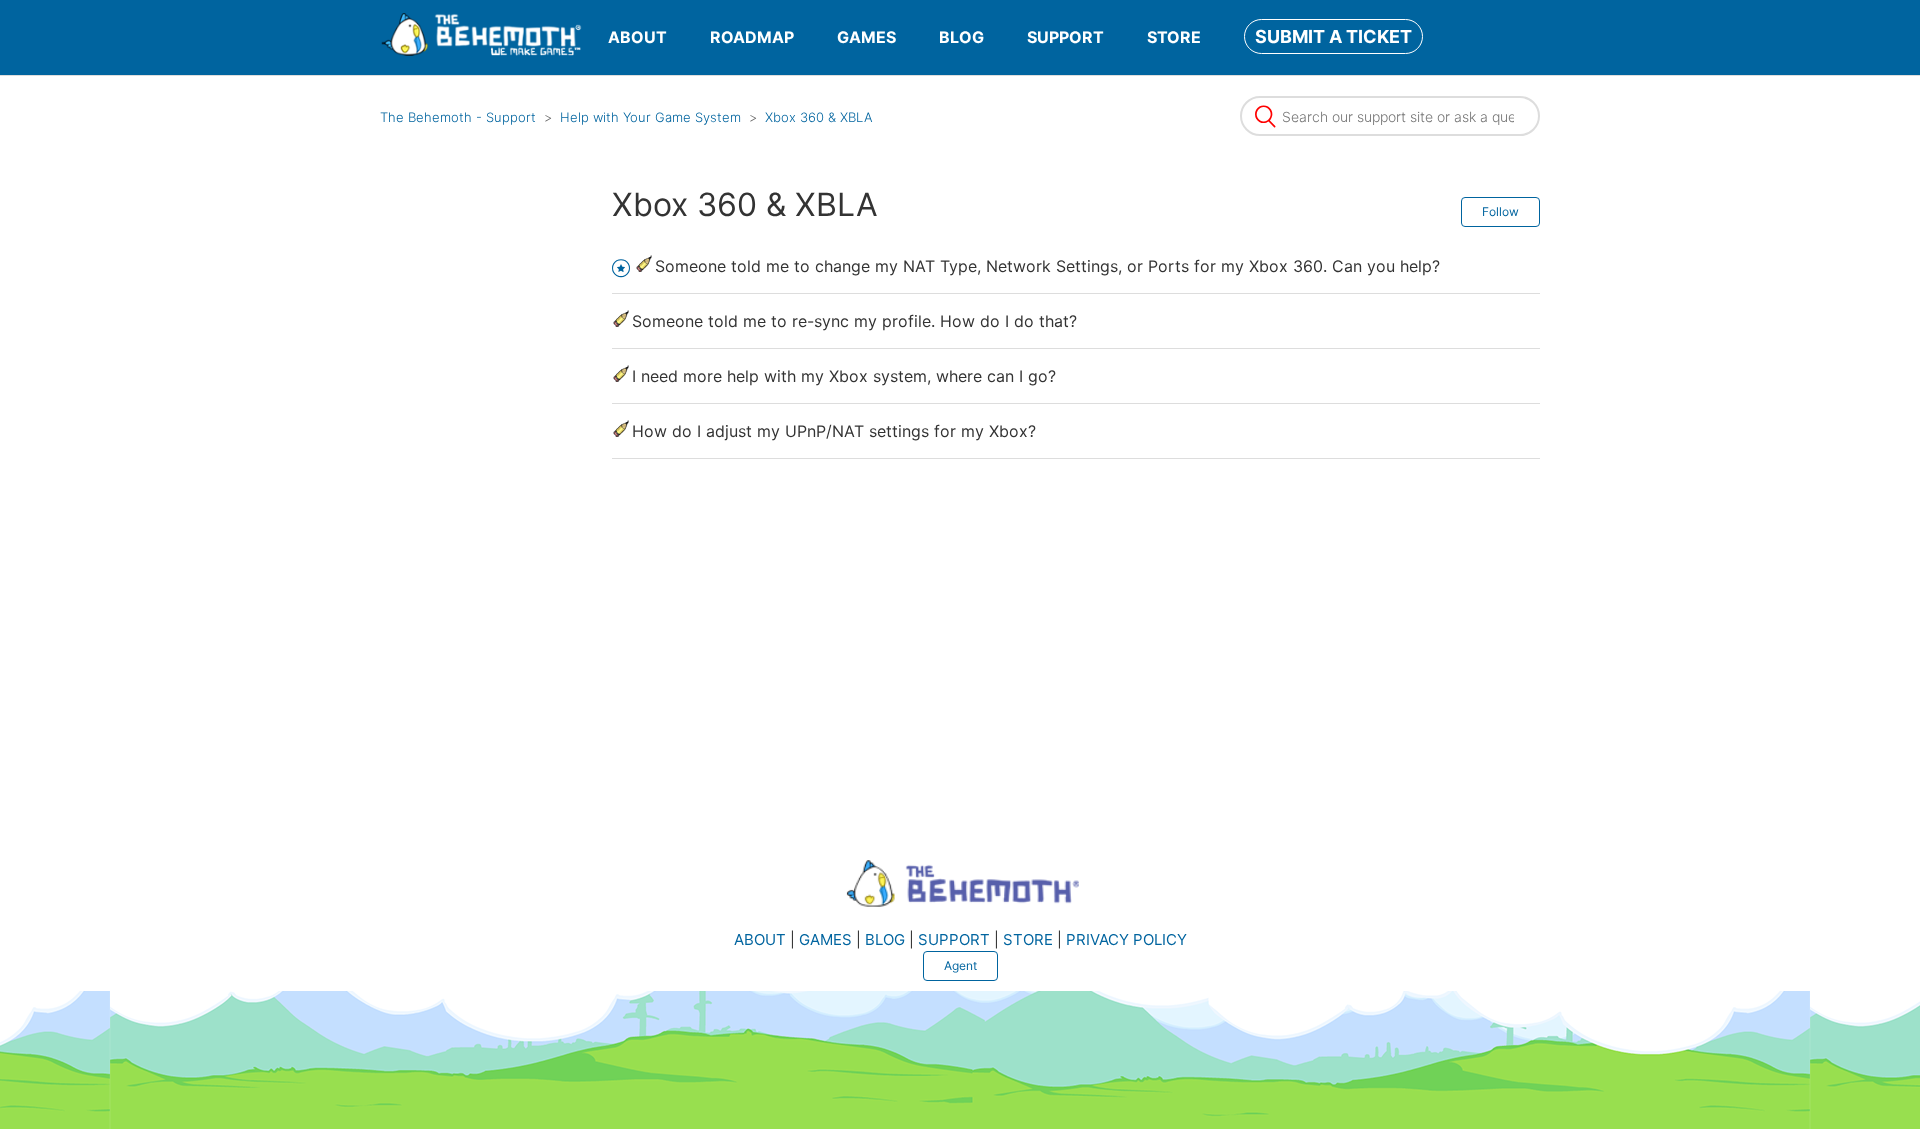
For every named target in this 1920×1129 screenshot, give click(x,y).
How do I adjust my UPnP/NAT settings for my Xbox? (834, 431)
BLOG (961, 37)
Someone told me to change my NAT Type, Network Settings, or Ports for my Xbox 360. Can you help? (1047, 266)
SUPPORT (1065, 37)
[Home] (481, 50)
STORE (1174, 37)
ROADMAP (752, 37)
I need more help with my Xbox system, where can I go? (844, 376)
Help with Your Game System (650, 117)
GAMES (866, 37)
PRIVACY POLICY (1126, 939)
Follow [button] (1500, 211)
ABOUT (637, 37)
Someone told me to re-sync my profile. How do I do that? (854, 321)
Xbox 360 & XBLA (819, 117)
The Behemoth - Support (458, 117)
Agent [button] (960, 965)
